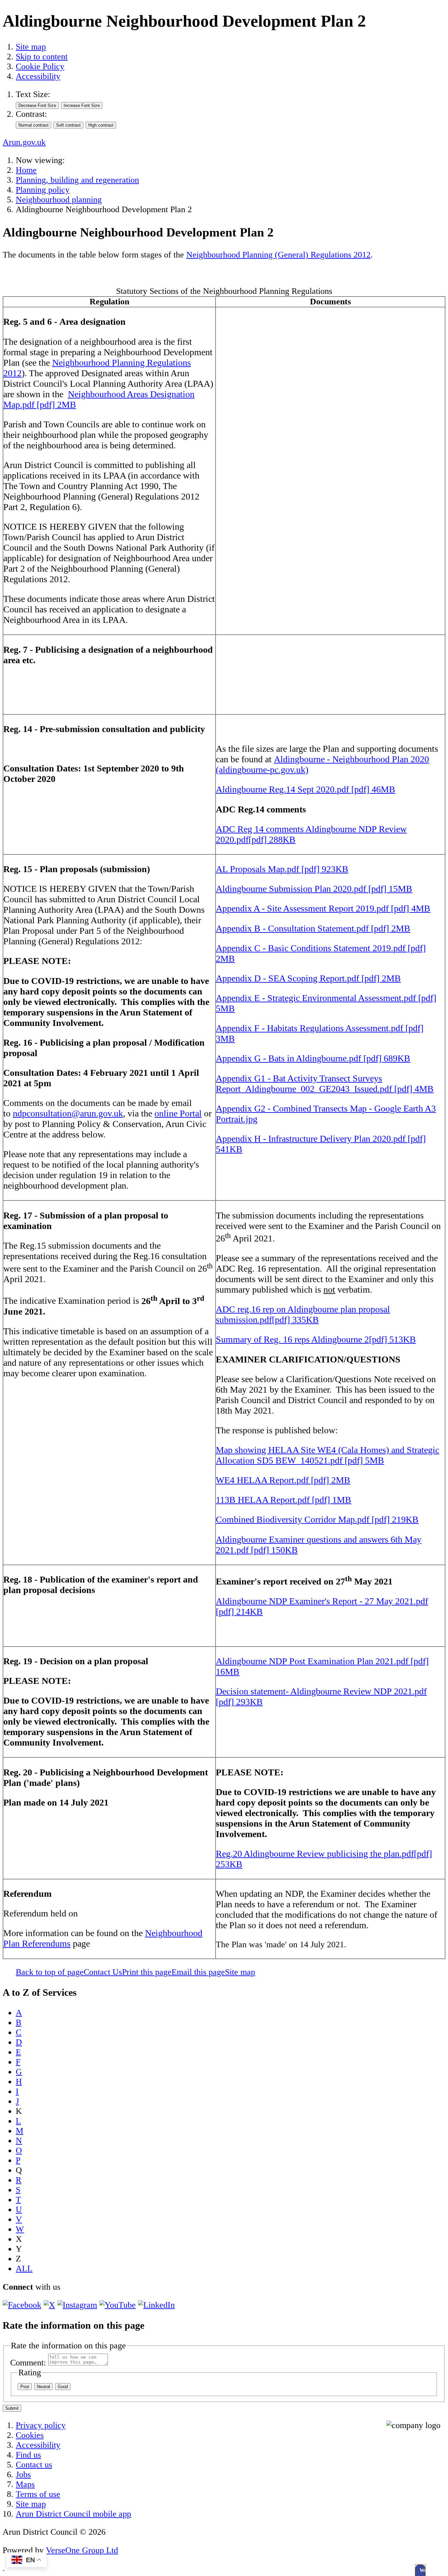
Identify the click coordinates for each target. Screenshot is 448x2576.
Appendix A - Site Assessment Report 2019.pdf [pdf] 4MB (323, 908)
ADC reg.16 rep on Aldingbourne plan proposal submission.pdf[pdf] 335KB (303, 1314)
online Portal (178, 1113)
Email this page (198, 1972)
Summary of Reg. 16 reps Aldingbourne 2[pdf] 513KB (316, 1339)
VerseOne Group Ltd (82, 2550)
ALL (24, 2269)
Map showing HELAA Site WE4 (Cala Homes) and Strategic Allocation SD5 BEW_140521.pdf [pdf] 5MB (327, 1455)
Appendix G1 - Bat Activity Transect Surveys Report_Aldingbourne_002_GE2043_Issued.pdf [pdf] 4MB (325, 1084)
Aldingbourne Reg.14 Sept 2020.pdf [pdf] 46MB (305, 789)
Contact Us (103, 1972)
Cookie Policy (40, 66)
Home (26, 170)
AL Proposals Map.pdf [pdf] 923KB (282, 869)
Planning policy (43, 190)
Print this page (147, 1972)
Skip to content (42, 57)
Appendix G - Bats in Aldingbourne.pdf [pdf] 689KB (313, 1058)
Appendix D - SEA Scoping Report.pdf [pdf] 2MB (308, 978)
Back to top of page (50, 1972)
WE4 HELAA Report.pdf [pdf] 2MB (283, 1480)
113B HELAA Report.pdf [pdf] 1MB (284, 1500)
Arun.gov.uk (24, 142)
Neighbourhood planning (59, 200)
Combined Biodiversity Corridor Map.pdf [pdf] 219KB (317, 1519)
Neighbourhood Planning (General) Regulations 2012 (278, 255)
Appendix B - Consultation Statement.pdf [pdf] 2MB (313, 928)
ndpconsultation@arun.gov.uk (68, 1113)
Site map (31, 47)
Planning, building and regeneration (77, 180)
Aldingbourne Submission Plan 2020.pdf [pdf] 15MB (314, 889)
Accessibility (38, 76)
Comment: (28, 2363)
